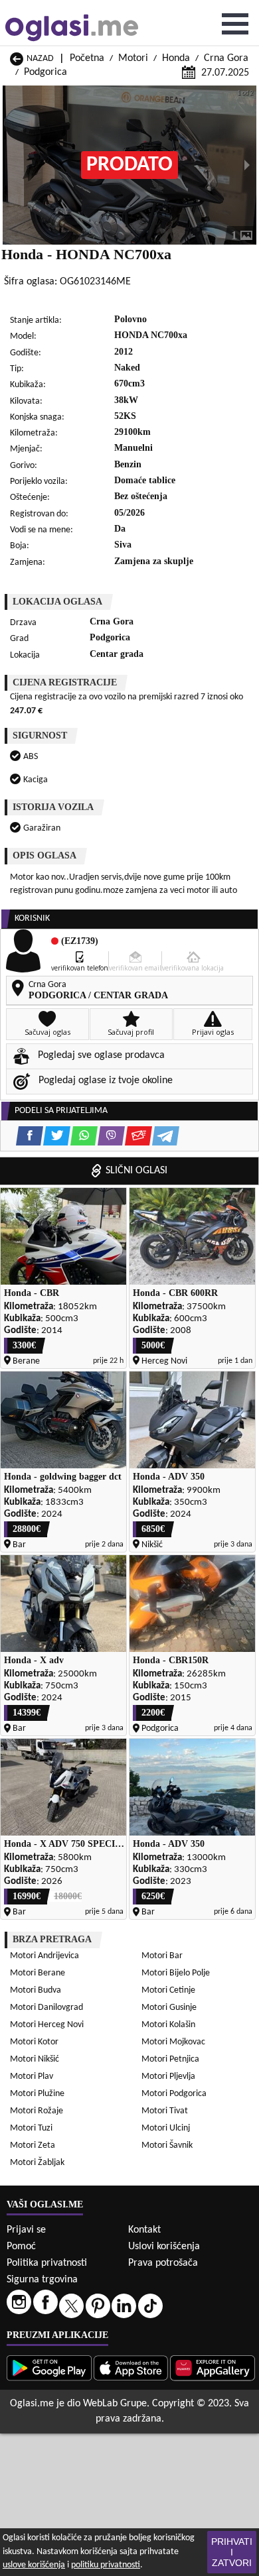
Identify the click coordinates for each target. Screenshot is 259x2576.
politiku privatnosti (106, 2565)
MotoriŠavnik (167, 2145)
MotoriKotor (34, 2042)
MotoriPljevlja (168, 2077)
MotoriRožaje (37, 2111)
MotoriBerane (38, 1973)
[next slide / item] (247, 165)
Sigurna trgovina (42, 2280)
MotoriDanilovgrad (46, 2008)
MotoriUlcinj (166, 2128)
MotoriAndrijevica (44, 1956)
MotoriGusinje (169, 2008)
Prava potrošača (163, 2263)
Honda (176, 58)
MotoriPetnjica (170, 2059)
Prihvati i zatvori (232, 2552)
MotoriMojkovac (173, 2042)
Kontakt (144, 2230)
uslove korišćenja (34, 2565)
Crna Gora (226, 58)
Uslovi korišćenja (164, 2247)
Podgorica (45, 72)
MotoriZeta (33, 2145)
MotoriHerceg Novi (47, 2025)
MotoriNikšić (35, 2059)
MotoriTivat (165, 2111)
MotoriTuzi (31, 2128)
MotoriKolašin (168, 2025)
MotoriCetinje (168, 1990)
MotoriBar (162, 1956)
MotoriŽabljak (37, 2163)
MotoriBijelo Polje (176, 1973)
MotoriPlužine (37, 2094)
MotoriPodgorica (174, 2094)
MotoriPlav (32, 2077)
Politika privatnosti (47, 2263)
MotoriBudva (36, 1990)
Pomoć (21, 2247)
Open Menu (235, 24)
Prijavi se (26, 2230)
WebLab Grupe (115, 2404)
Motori (133, 58)
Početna (87, 58)
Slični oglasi (136, 1171)
